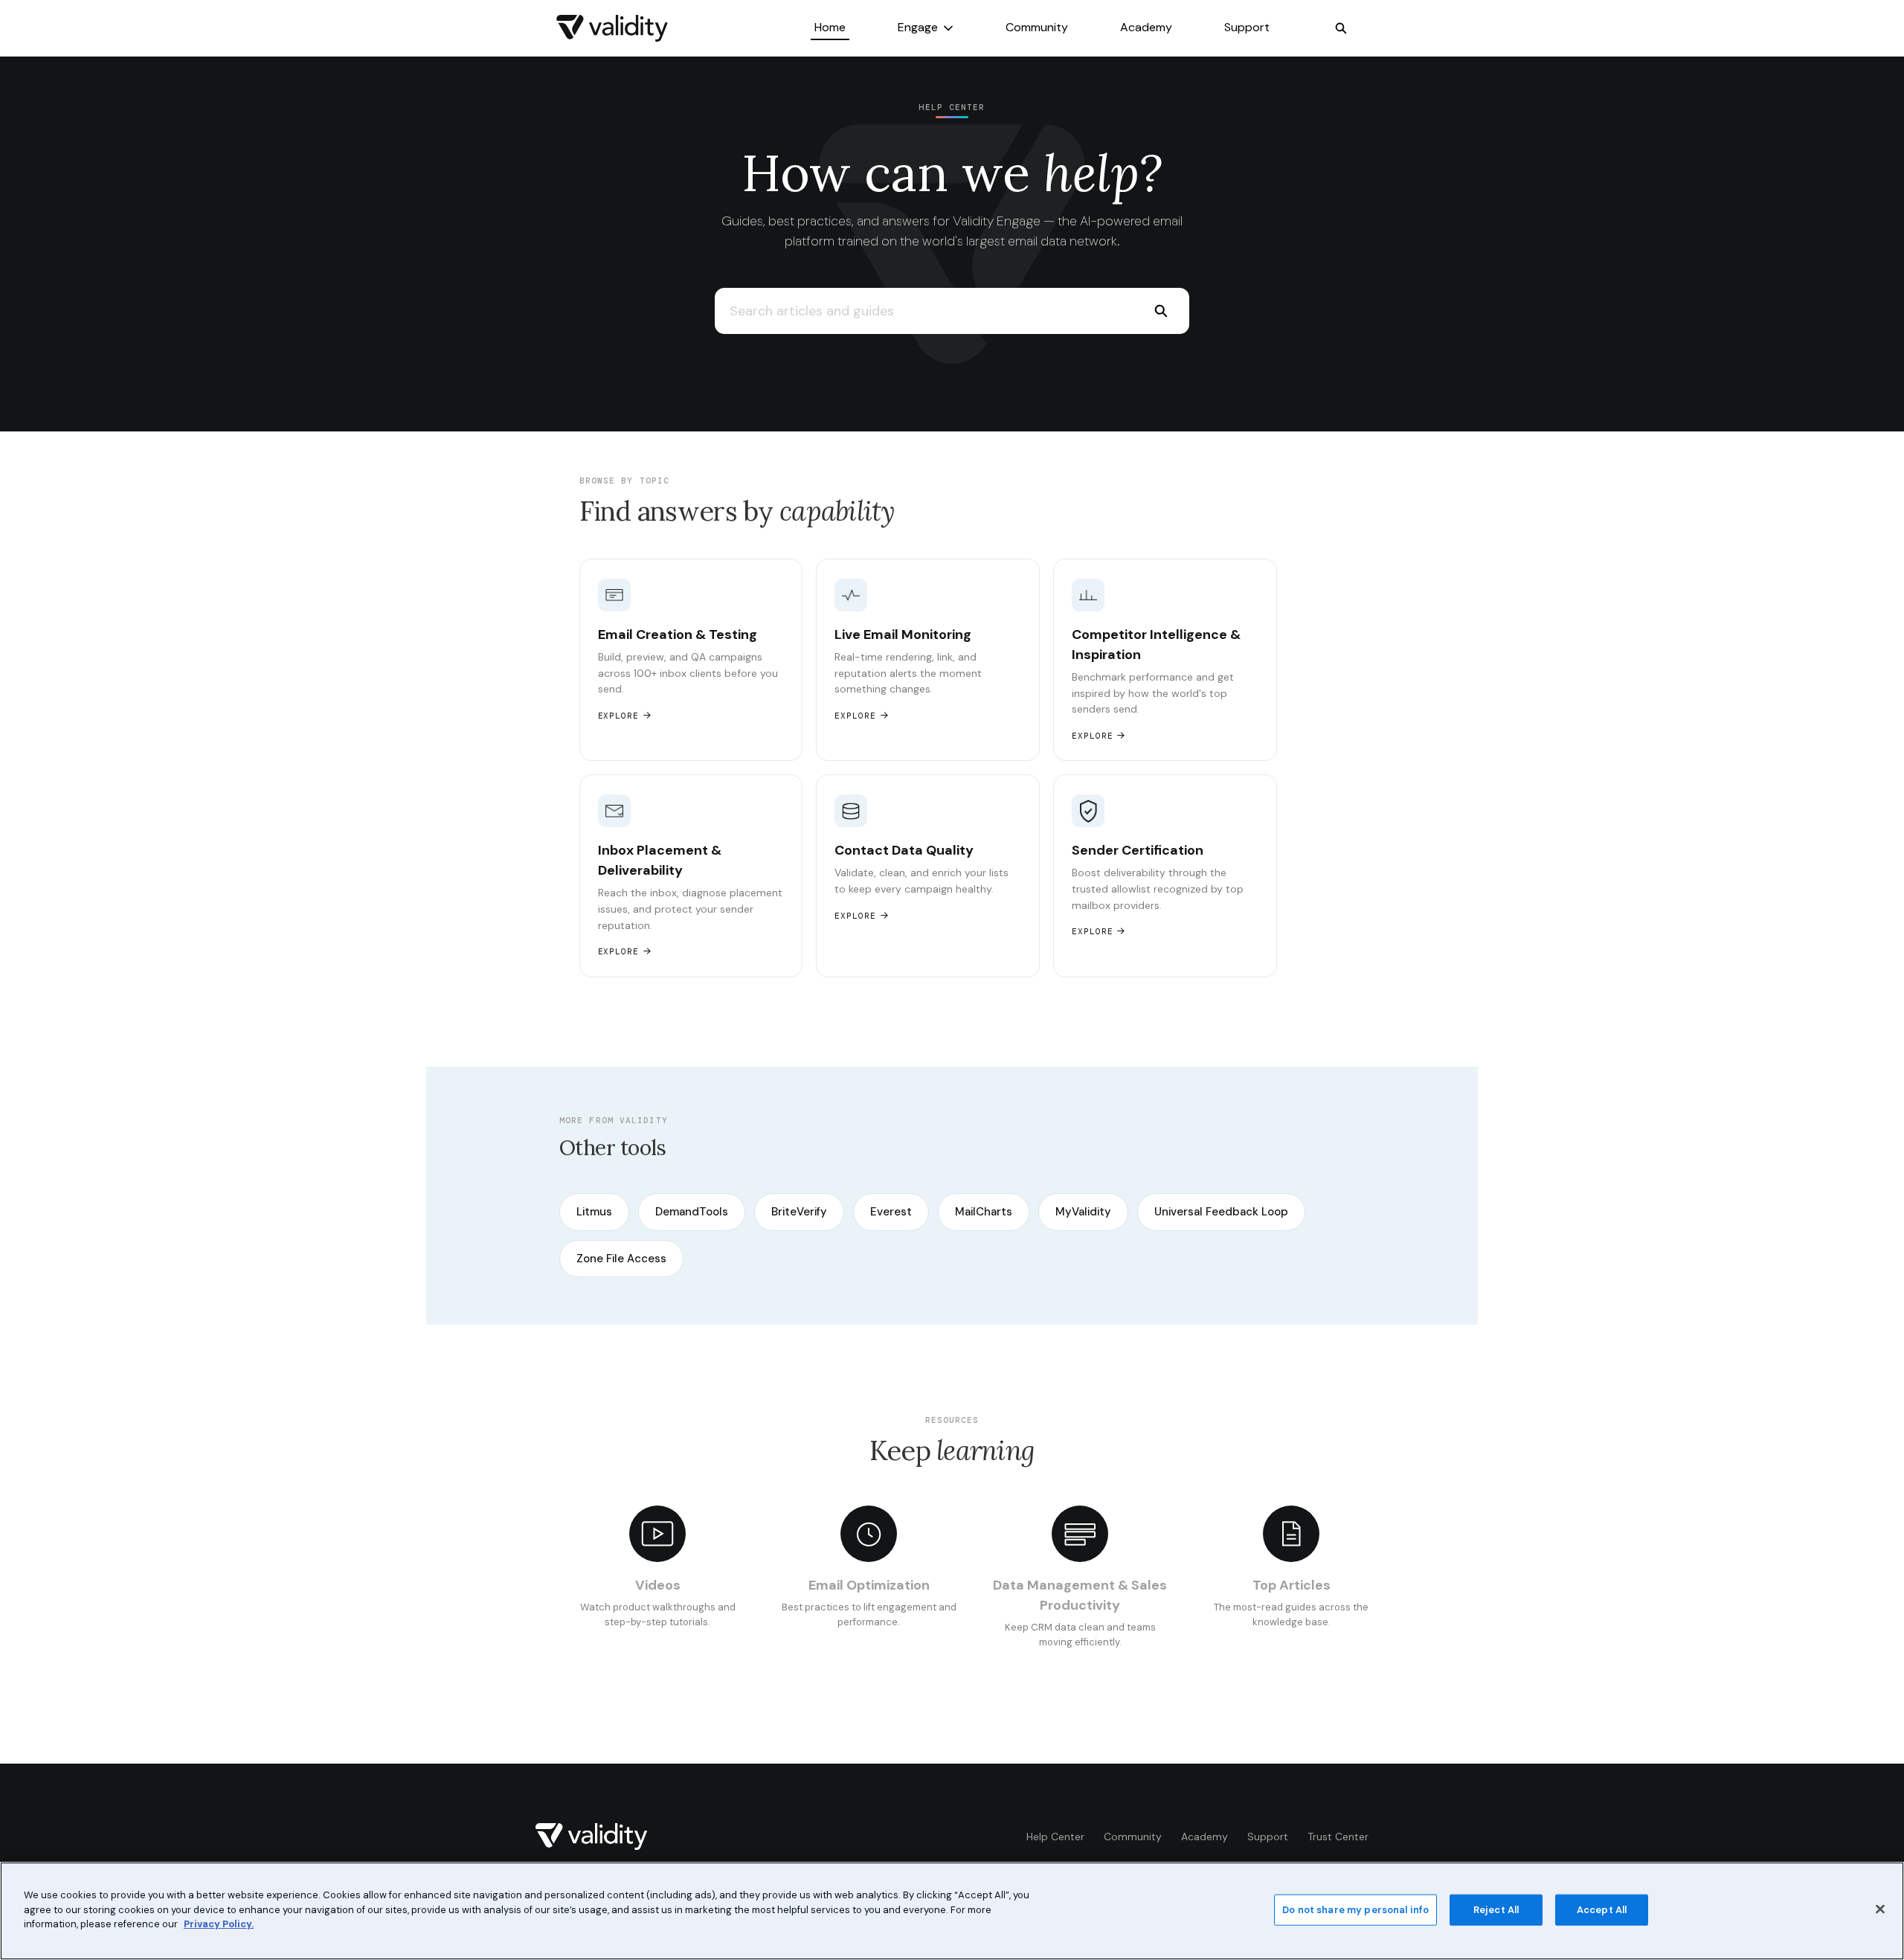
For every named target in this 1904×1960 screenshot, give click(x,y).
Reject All (1496, 1910)
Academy (1146, 27)
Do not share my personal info (1355, 1910)
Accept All (1602, 1910)
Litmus (594, 1212)
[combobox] (923, 311)
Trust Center (1338, 1837)
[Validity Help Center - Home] (612, 28)
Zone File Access (621, 1259)
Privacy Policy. (219, 1924)
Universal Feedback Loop (1221, 1212)
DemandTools (692, 1212)
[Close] (1880, 1909)
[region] (952, 1911)
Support (1247, 27)
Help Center (1055, 1837)
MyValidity (1083, 1212)
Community (1037, 27)
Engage (918, 27)
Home (830, 27)
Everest (891, 1212)
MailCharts (984, 1212)
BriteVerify (799, 1212)
